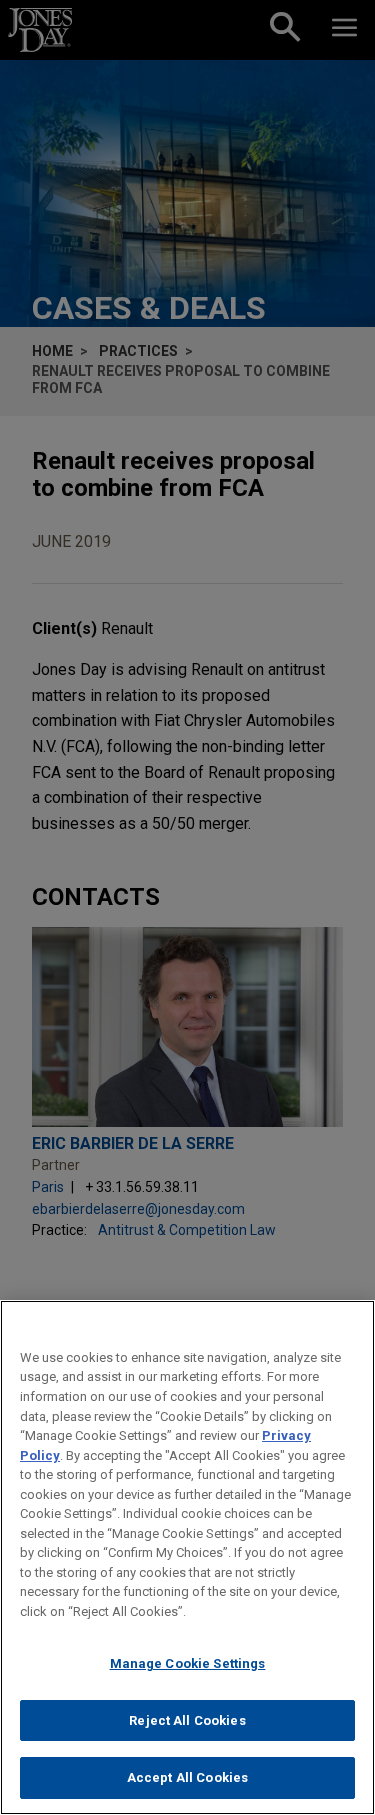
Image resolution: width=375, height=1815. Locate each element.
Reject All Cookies (187, 1720)
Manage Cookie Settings (188, 1663)
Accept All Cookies (187, 1777)
